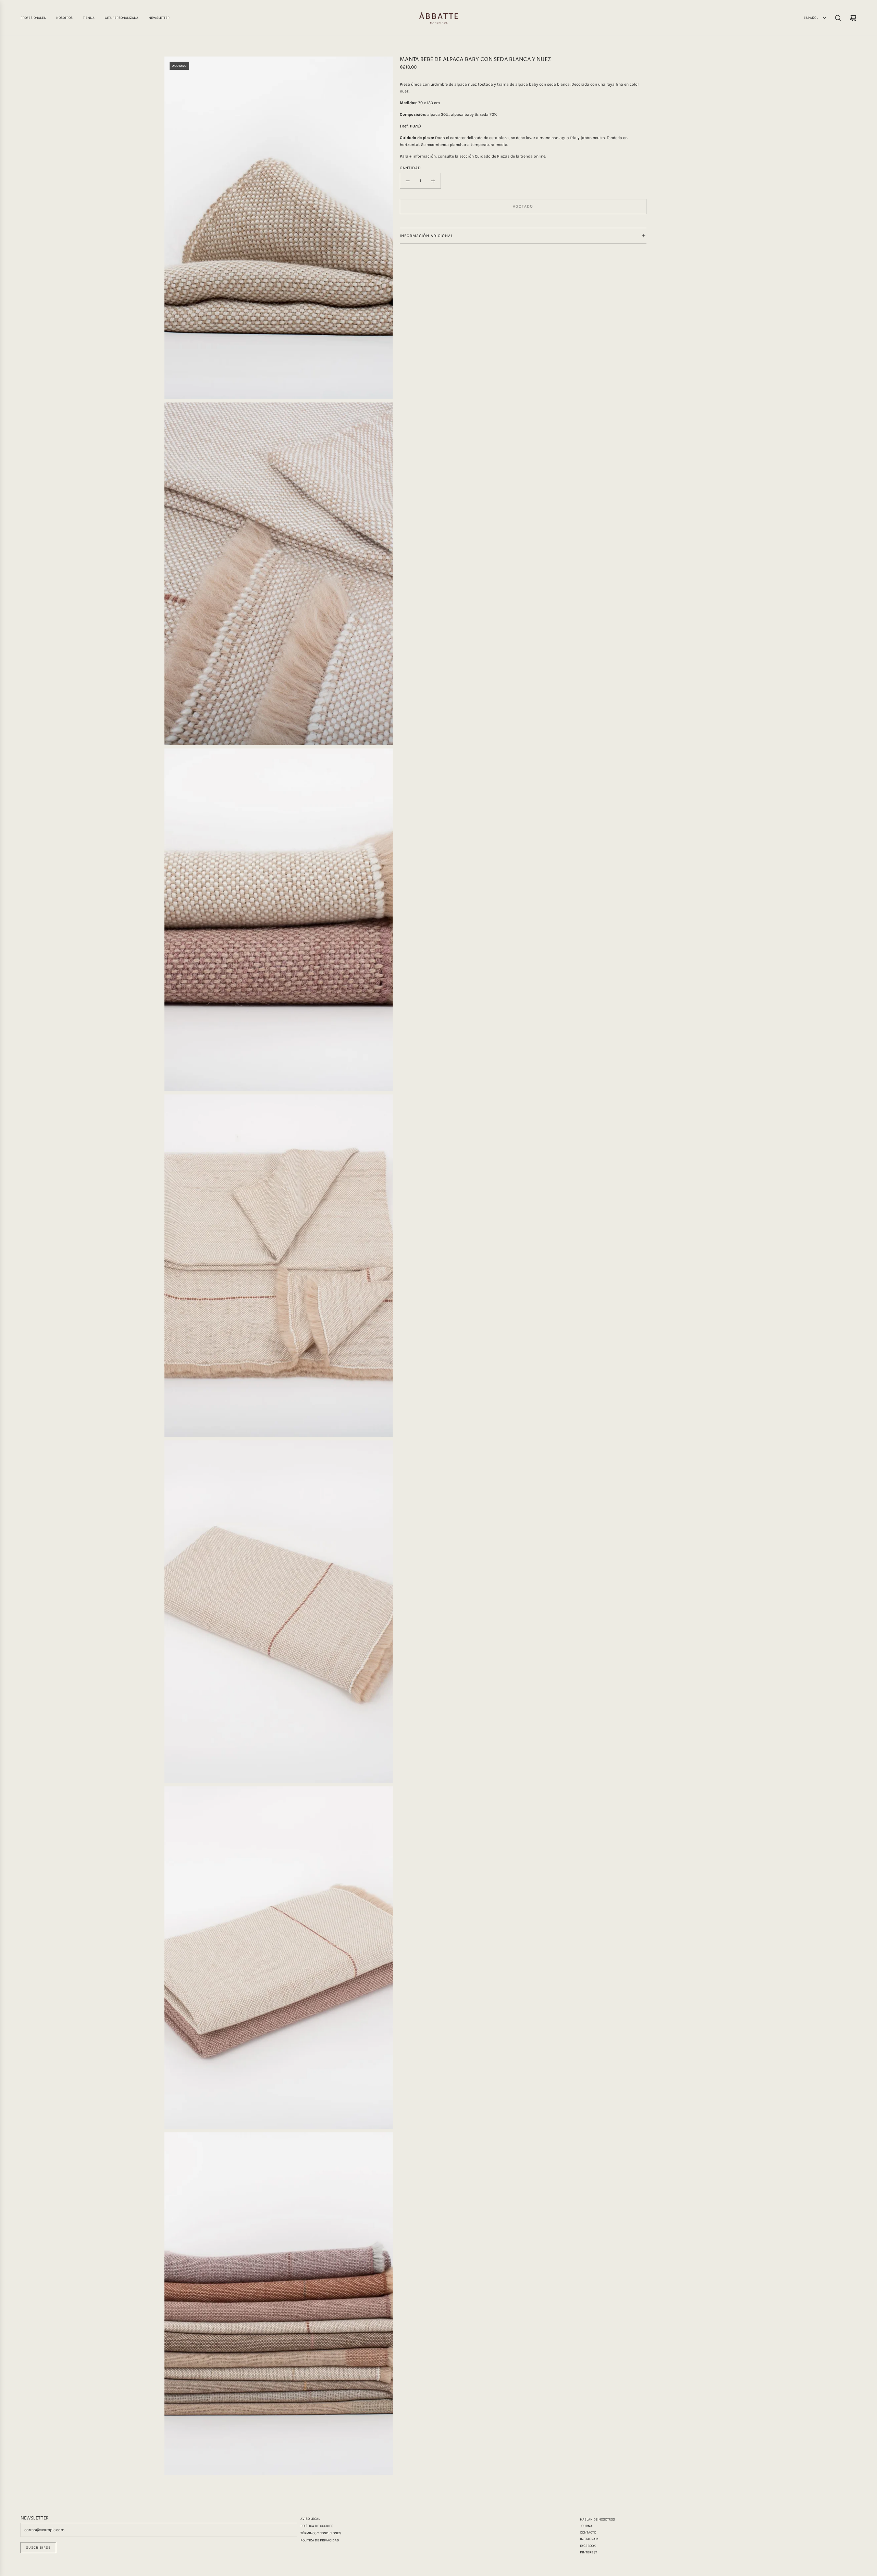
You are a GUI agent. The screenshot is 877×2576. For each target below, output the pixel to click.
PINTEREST (589, 2552)
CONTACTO (588, 2532)
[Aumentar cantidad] (433, 181)
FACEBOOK (588, 2546)
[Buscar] (838, 18)
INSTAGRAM (589, 2539)
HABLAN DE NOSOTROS (597, 2519)
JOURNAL (587, 2526)
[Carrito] (853, 18)
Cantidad (410, 168)
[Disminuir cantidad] (408, 181)
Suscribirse (38, 2548)
